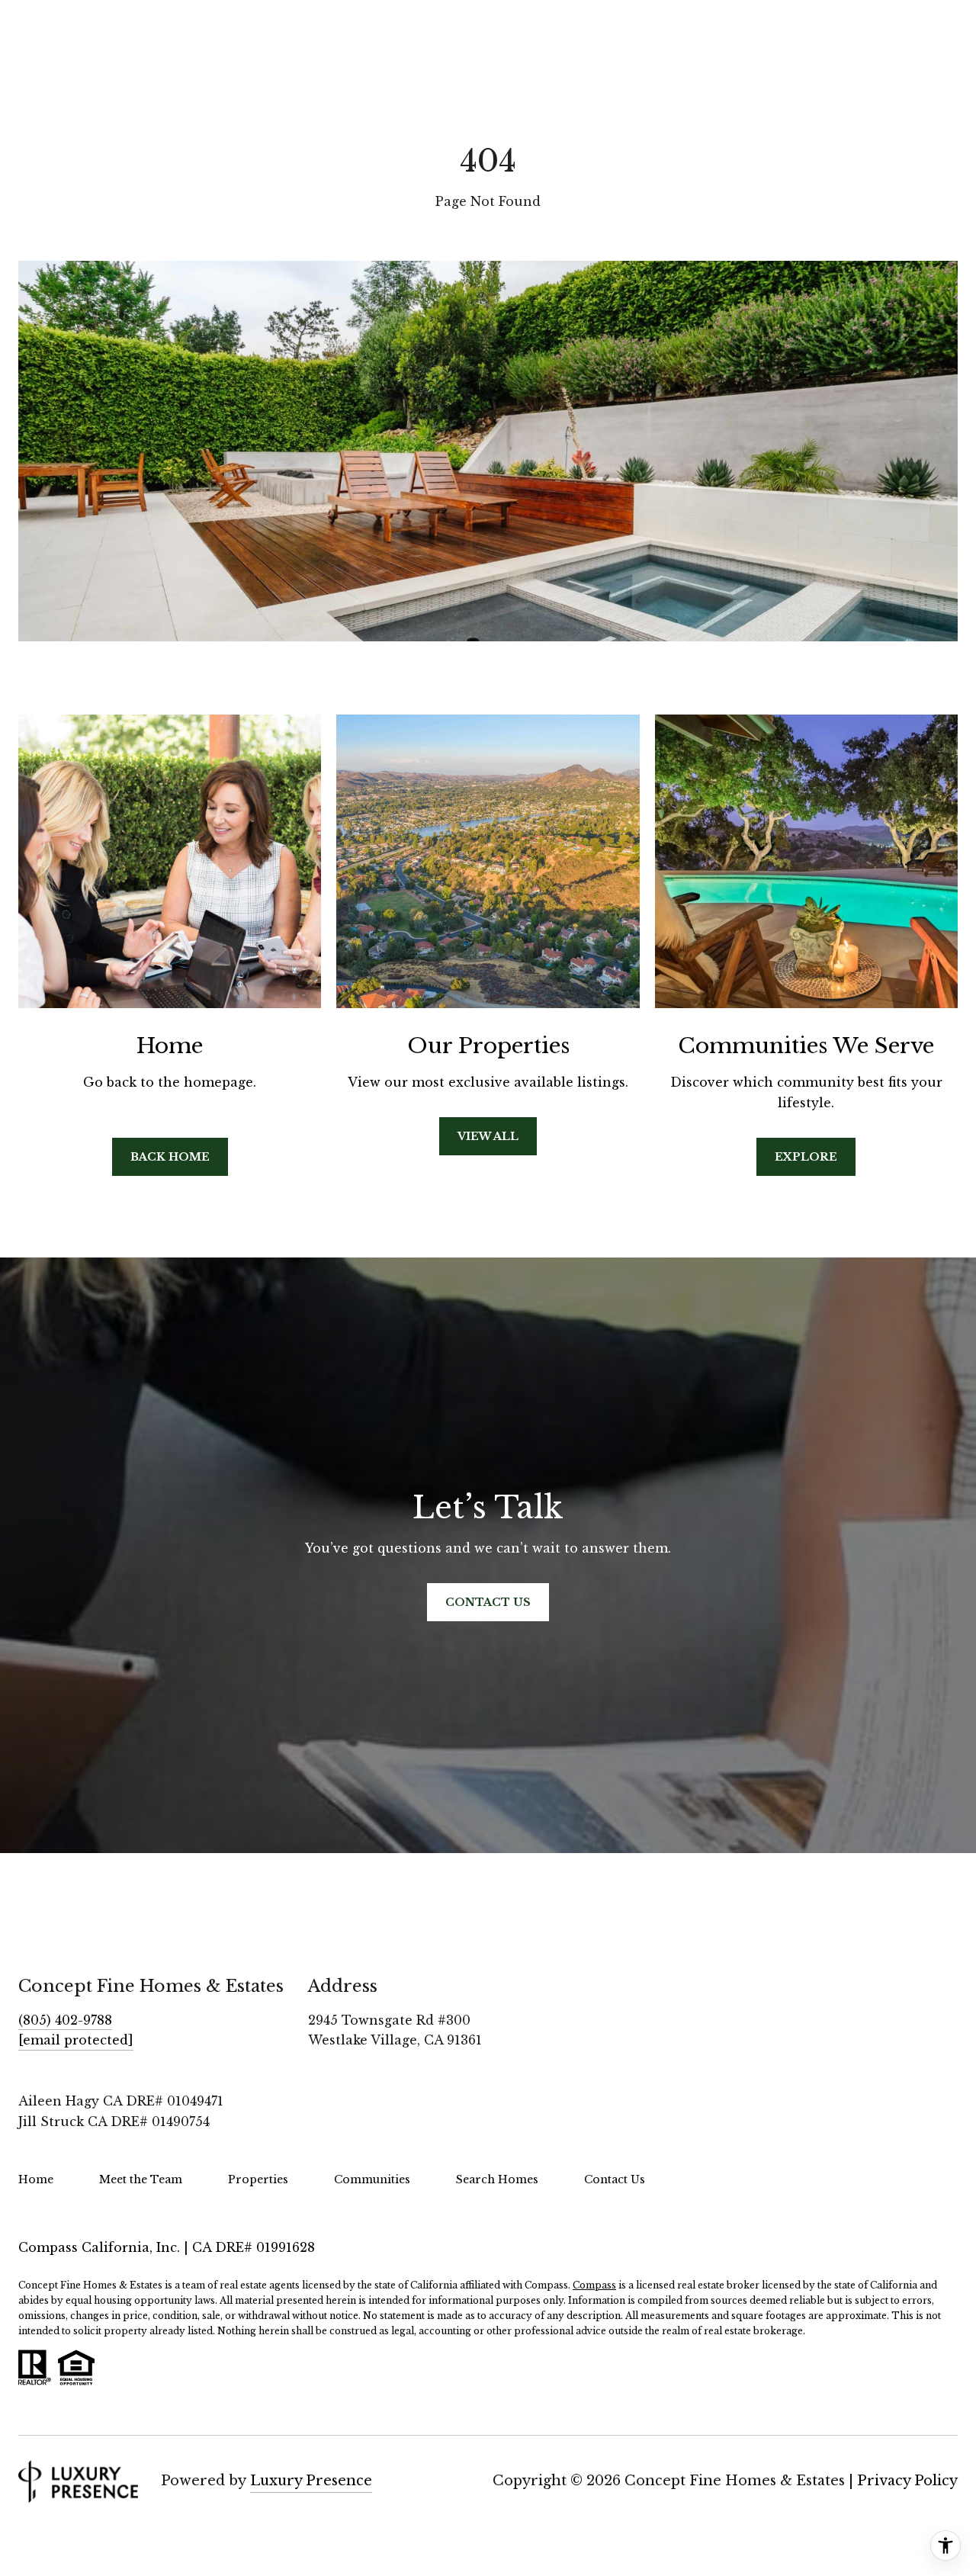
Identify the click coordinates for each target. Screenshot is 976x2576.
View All (488, 1136)
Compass (594, 2285)
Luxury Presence (311, 2481)
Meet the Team (141, 2179)
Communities (372, 2179)
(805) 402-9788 (65, 2020)
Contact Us (615, 2179)
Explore (806, 1157)
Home (36, 2179)
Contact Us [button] (488, 1602)
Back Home (170, 1157)
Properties (258, 2179)
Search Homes (497, 2179)
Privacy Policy (907, 2481)
